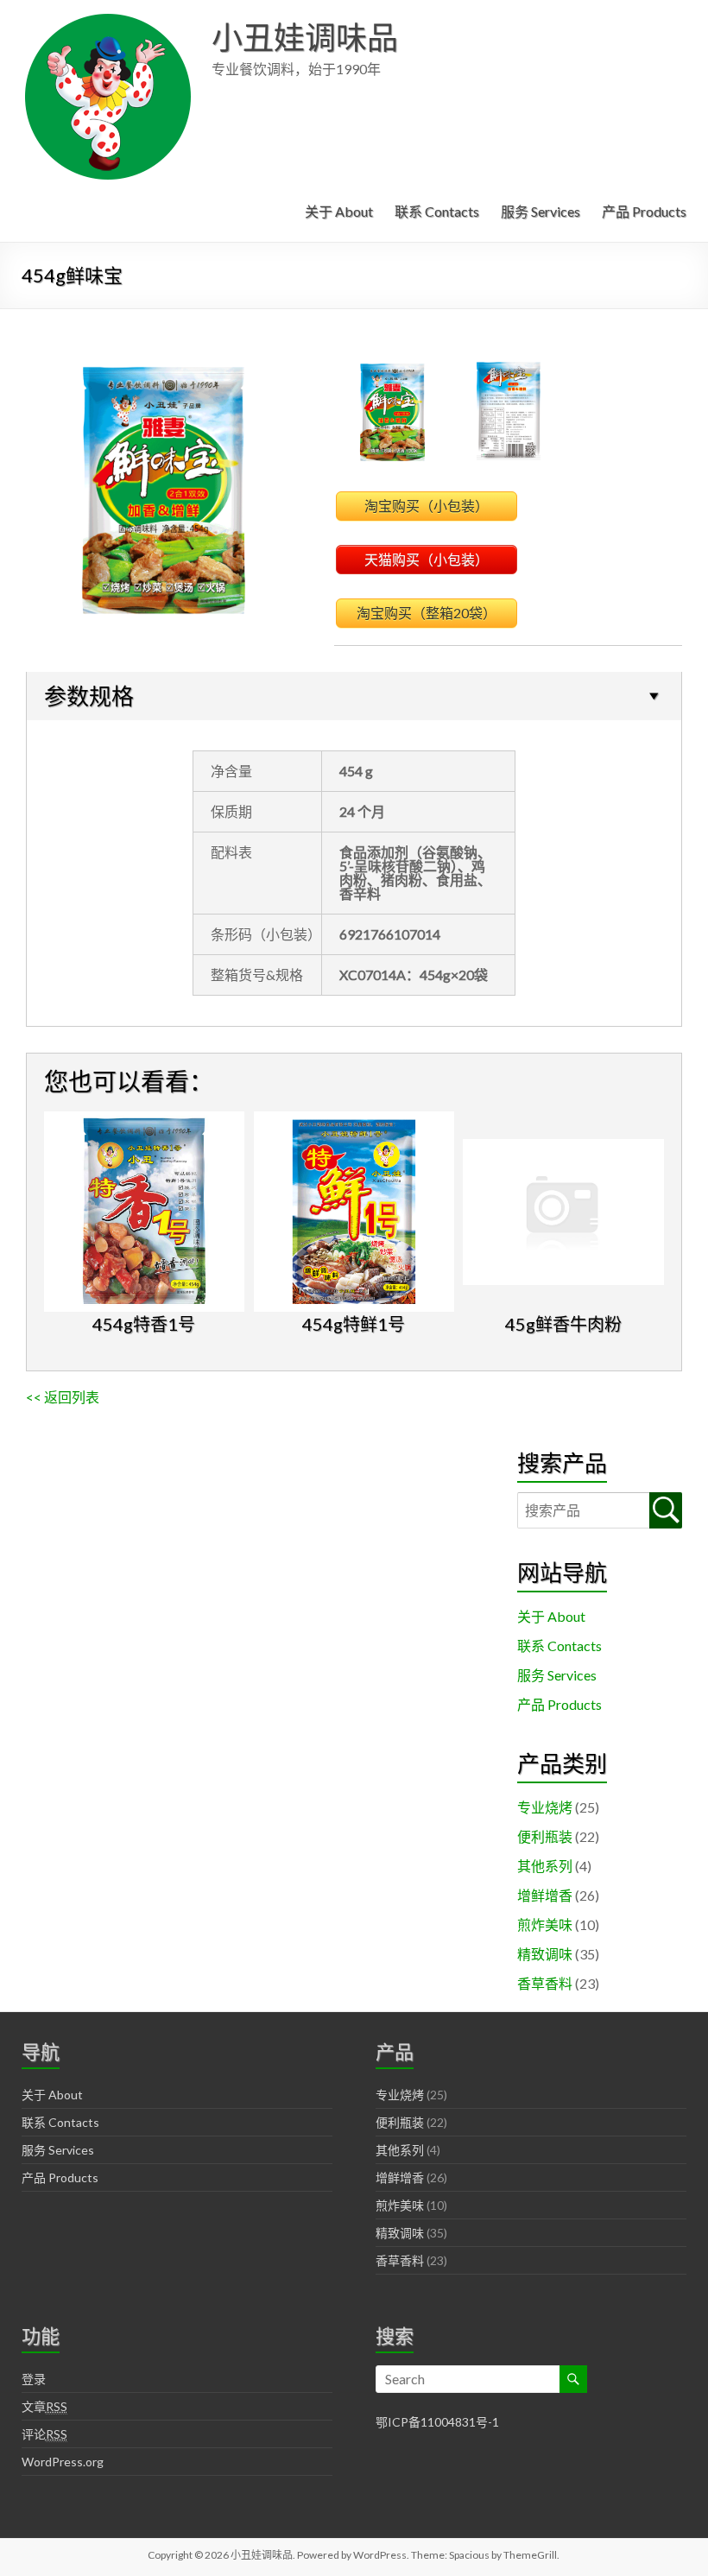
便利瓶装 (545, 1836)
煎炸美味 (545, 1924)
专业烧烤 (545, 1807)
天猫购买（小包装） (427, 559)
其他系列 (545, 1866)
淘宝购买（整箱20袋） (427, 613)
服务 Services (540, 211)
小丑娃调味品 (305, 37)
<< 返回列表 (63, 1397)
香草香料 (545, 1983)
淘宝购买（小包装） (427, 506)
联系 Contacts (437, 211)
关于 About (339, 211)
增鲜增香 (545, 1895)
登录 (34, 2379)
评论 (44, 2434)
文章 (44, 2406)
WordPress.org (63, 2462)
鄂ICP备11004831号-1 (437, 2422)
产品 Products (644, 211)
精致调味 (545, 1954)
